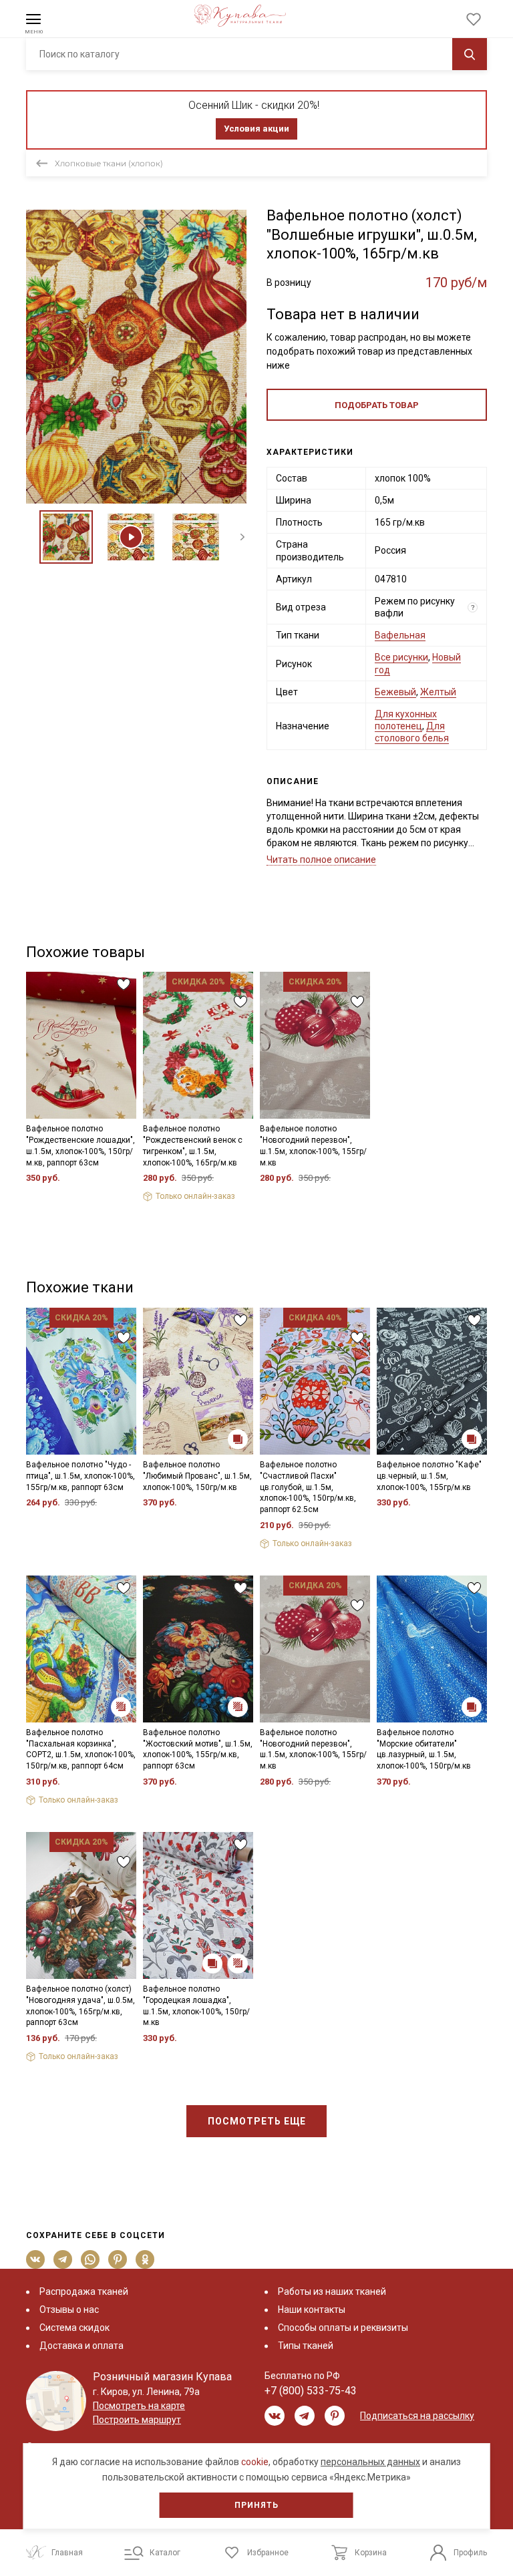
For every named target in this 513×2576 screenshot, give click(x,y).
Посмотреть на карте (139, 2406)
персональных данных (370, 2462)
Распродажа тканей (84, 2291)
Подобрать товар (377, 405)
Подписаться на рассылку (417, 2416)
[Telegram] (63, 2259)
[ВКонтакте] (36, 2259)
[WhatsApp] (91, 2259)
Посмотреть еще (257, 2121)
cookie (255, 2462)
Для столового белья (412, 732)
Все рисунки (401, 657)
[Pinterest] (118, 2259)
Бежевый (395, 692)
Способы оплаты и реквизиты (343, 2328)
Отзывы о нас (69, 2310)
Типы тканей (306, 2346)
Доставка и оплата (81, 2346)
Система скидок (74, 2328)
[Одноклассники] (145, 2259)
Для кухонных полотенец (406, 720)
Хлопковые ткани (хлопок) (109, 163)
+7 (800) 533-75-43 (311, 2391)
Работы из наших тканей (332, 2291)
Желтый (438, 692)
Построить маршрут (137, 2420)
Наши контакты (312, 2310)
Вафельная (400, 635)
